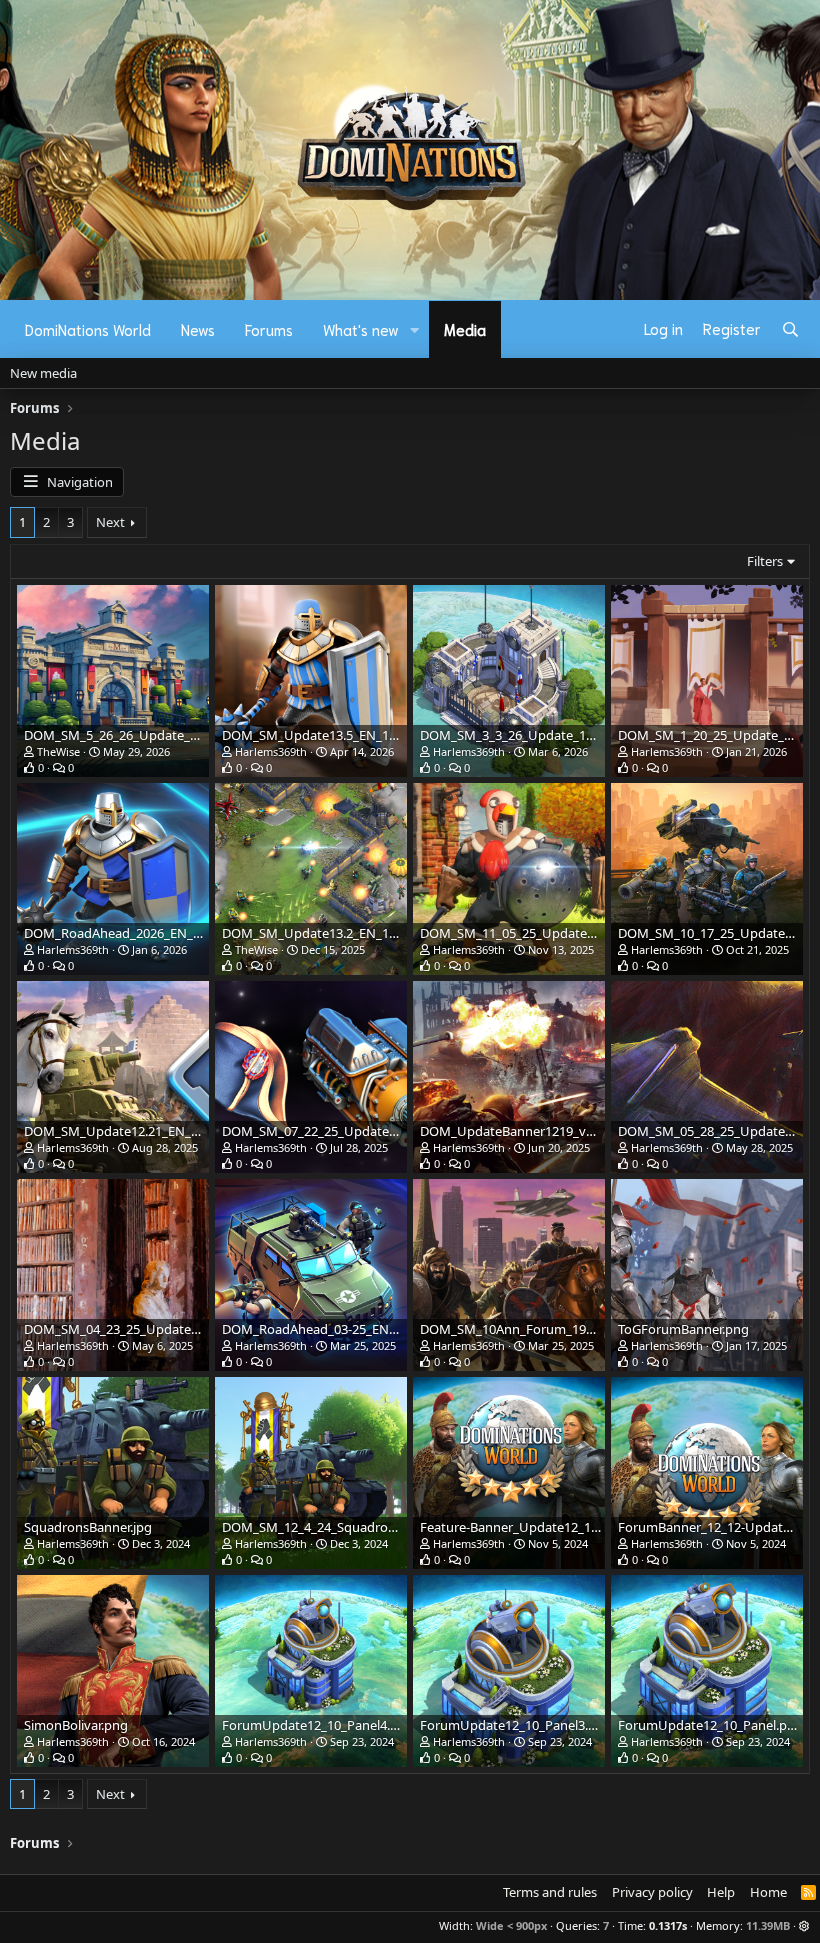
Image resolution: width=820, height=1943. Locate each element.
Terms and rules (550, 1892)
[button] (415, 329)
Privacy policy (652, 1892)
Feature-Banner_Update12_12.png (522, 1527)
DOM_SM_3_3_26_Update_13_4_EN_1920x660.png (569, 735)
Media (465, 329)
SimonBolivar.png (76, 1725)
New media (43, 373)
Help (721, 1892)
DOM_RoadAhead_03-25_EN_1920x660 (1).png (359, 1329)
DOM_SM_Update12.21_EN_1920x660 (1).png (158, 1131)
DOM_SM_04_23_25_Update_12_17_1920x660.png (172, 1329)
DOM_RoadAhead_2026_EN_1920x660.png (150, 933)
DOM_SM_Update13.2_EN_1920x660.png (343, 933)
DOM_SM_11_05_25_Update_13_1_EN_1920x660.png (576, 933)
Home (768, 1892)
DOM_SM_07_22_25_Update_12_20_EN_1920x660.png (381, 1131)
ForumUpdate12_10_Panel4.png (318, 1725)
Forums (269, 329)
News (198, 329)
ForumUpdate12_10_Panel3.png (516, 1725)
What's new (361, 329)
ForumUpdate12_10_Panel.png (710, 1725)
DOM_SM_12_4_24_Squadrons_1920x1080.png (360, 1527)
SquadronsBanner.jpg (88, 1527)
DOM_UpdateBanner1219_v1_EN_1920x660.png (562, 1131)
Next (110, 522)
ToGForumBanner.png (683, 1329)
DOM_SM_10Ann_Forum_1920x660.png (537, 1329)
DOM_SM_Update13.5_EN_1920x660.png (343, 735)
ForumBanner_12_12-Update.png (717, 1527)
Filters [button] (765, 561)
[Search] (790, 329)
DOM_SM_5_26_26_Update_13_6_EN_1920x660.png (176, 735)
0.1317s (668, 1925)
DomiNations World (88, 329)
